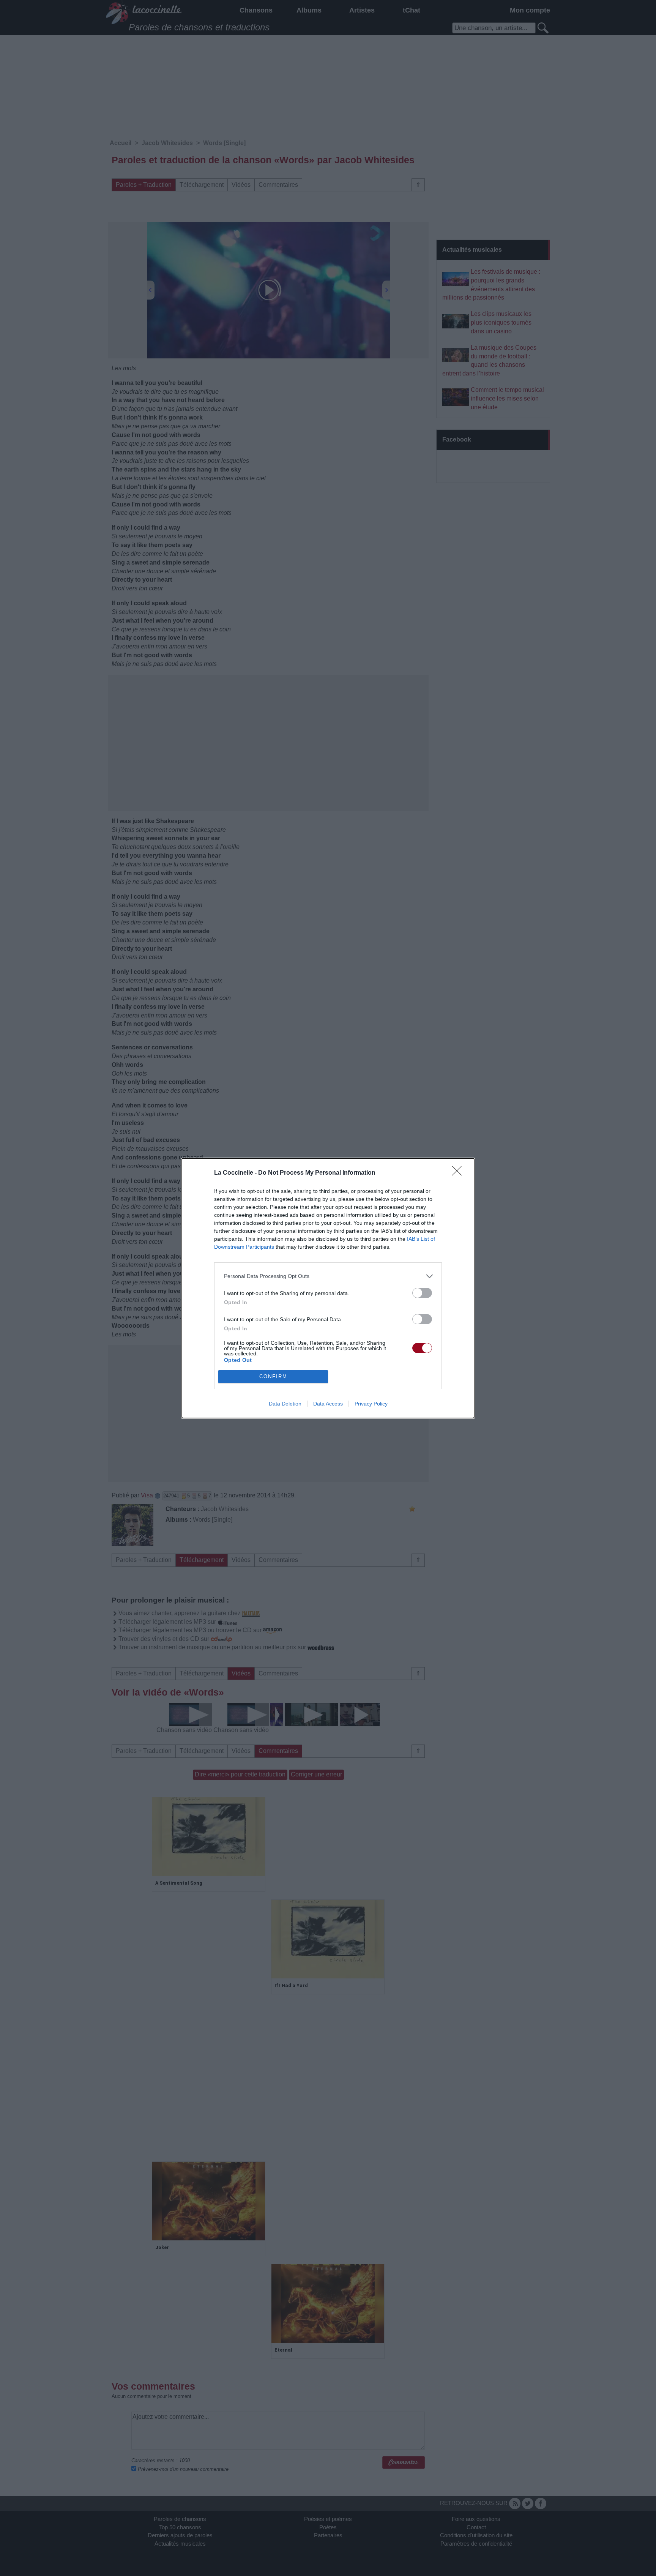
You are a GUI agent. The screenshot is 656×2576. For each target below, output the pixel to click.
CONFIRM (273, 1376)
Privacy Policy (371, 1404)
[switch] (422, 1293)
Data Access (328, 1404)
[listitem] (328, 1276)
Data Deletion (285, 1404)
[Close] (459, 1173)
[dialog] (328, 1288)
